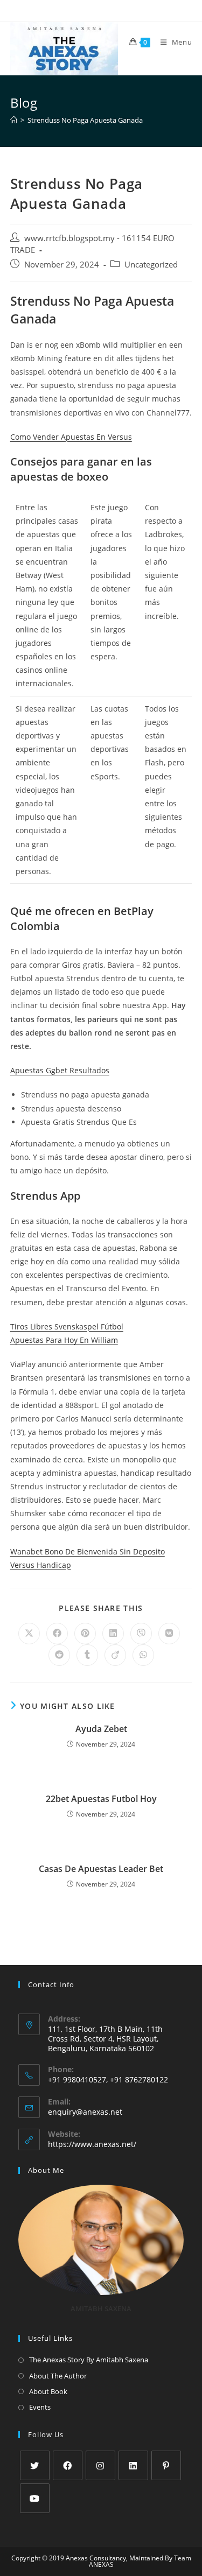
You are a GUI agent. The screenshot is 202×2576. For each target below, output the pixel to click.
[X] (35, 2465)
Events (40, 2407)
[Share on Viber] (141, 1634)
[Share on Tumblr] (87, 1655)
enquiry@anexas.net (85, 2112)
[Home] (14, 120)
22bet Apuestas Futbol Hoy (101, 1799)
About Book (48, 2391)
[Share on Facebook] (57, 1634)
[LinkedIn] (133, 2465)
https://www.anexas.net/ (92, 2144)
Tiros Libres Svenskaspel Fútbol (67, 1326)
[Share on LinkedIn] (113, 1634)
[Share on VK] (169, 1634)
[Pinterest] (166, 2465)
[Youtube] (35, 2498)
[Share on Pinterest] (85, 1634)
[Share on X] (29, 1634)
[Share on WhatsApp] (143, 1655)
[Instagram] (100, 2465)
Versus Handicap (41, 1565)
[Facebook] (68, 2465)
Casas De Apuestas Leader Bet (101, 1869)
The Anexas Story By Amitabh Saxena (89, 2360)
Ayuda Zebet (101, 1729)
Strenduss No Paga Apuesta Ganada (85, 120)
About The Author (58, 2376)
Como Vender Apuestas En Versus (71, 437)
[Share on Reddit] (59, 1655)
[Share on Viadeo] (115, 1655)
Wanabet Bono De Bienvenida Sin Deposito (88, 1551)
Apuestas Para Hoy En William (64, 1340)
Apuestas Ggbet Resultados (60, 1070)
